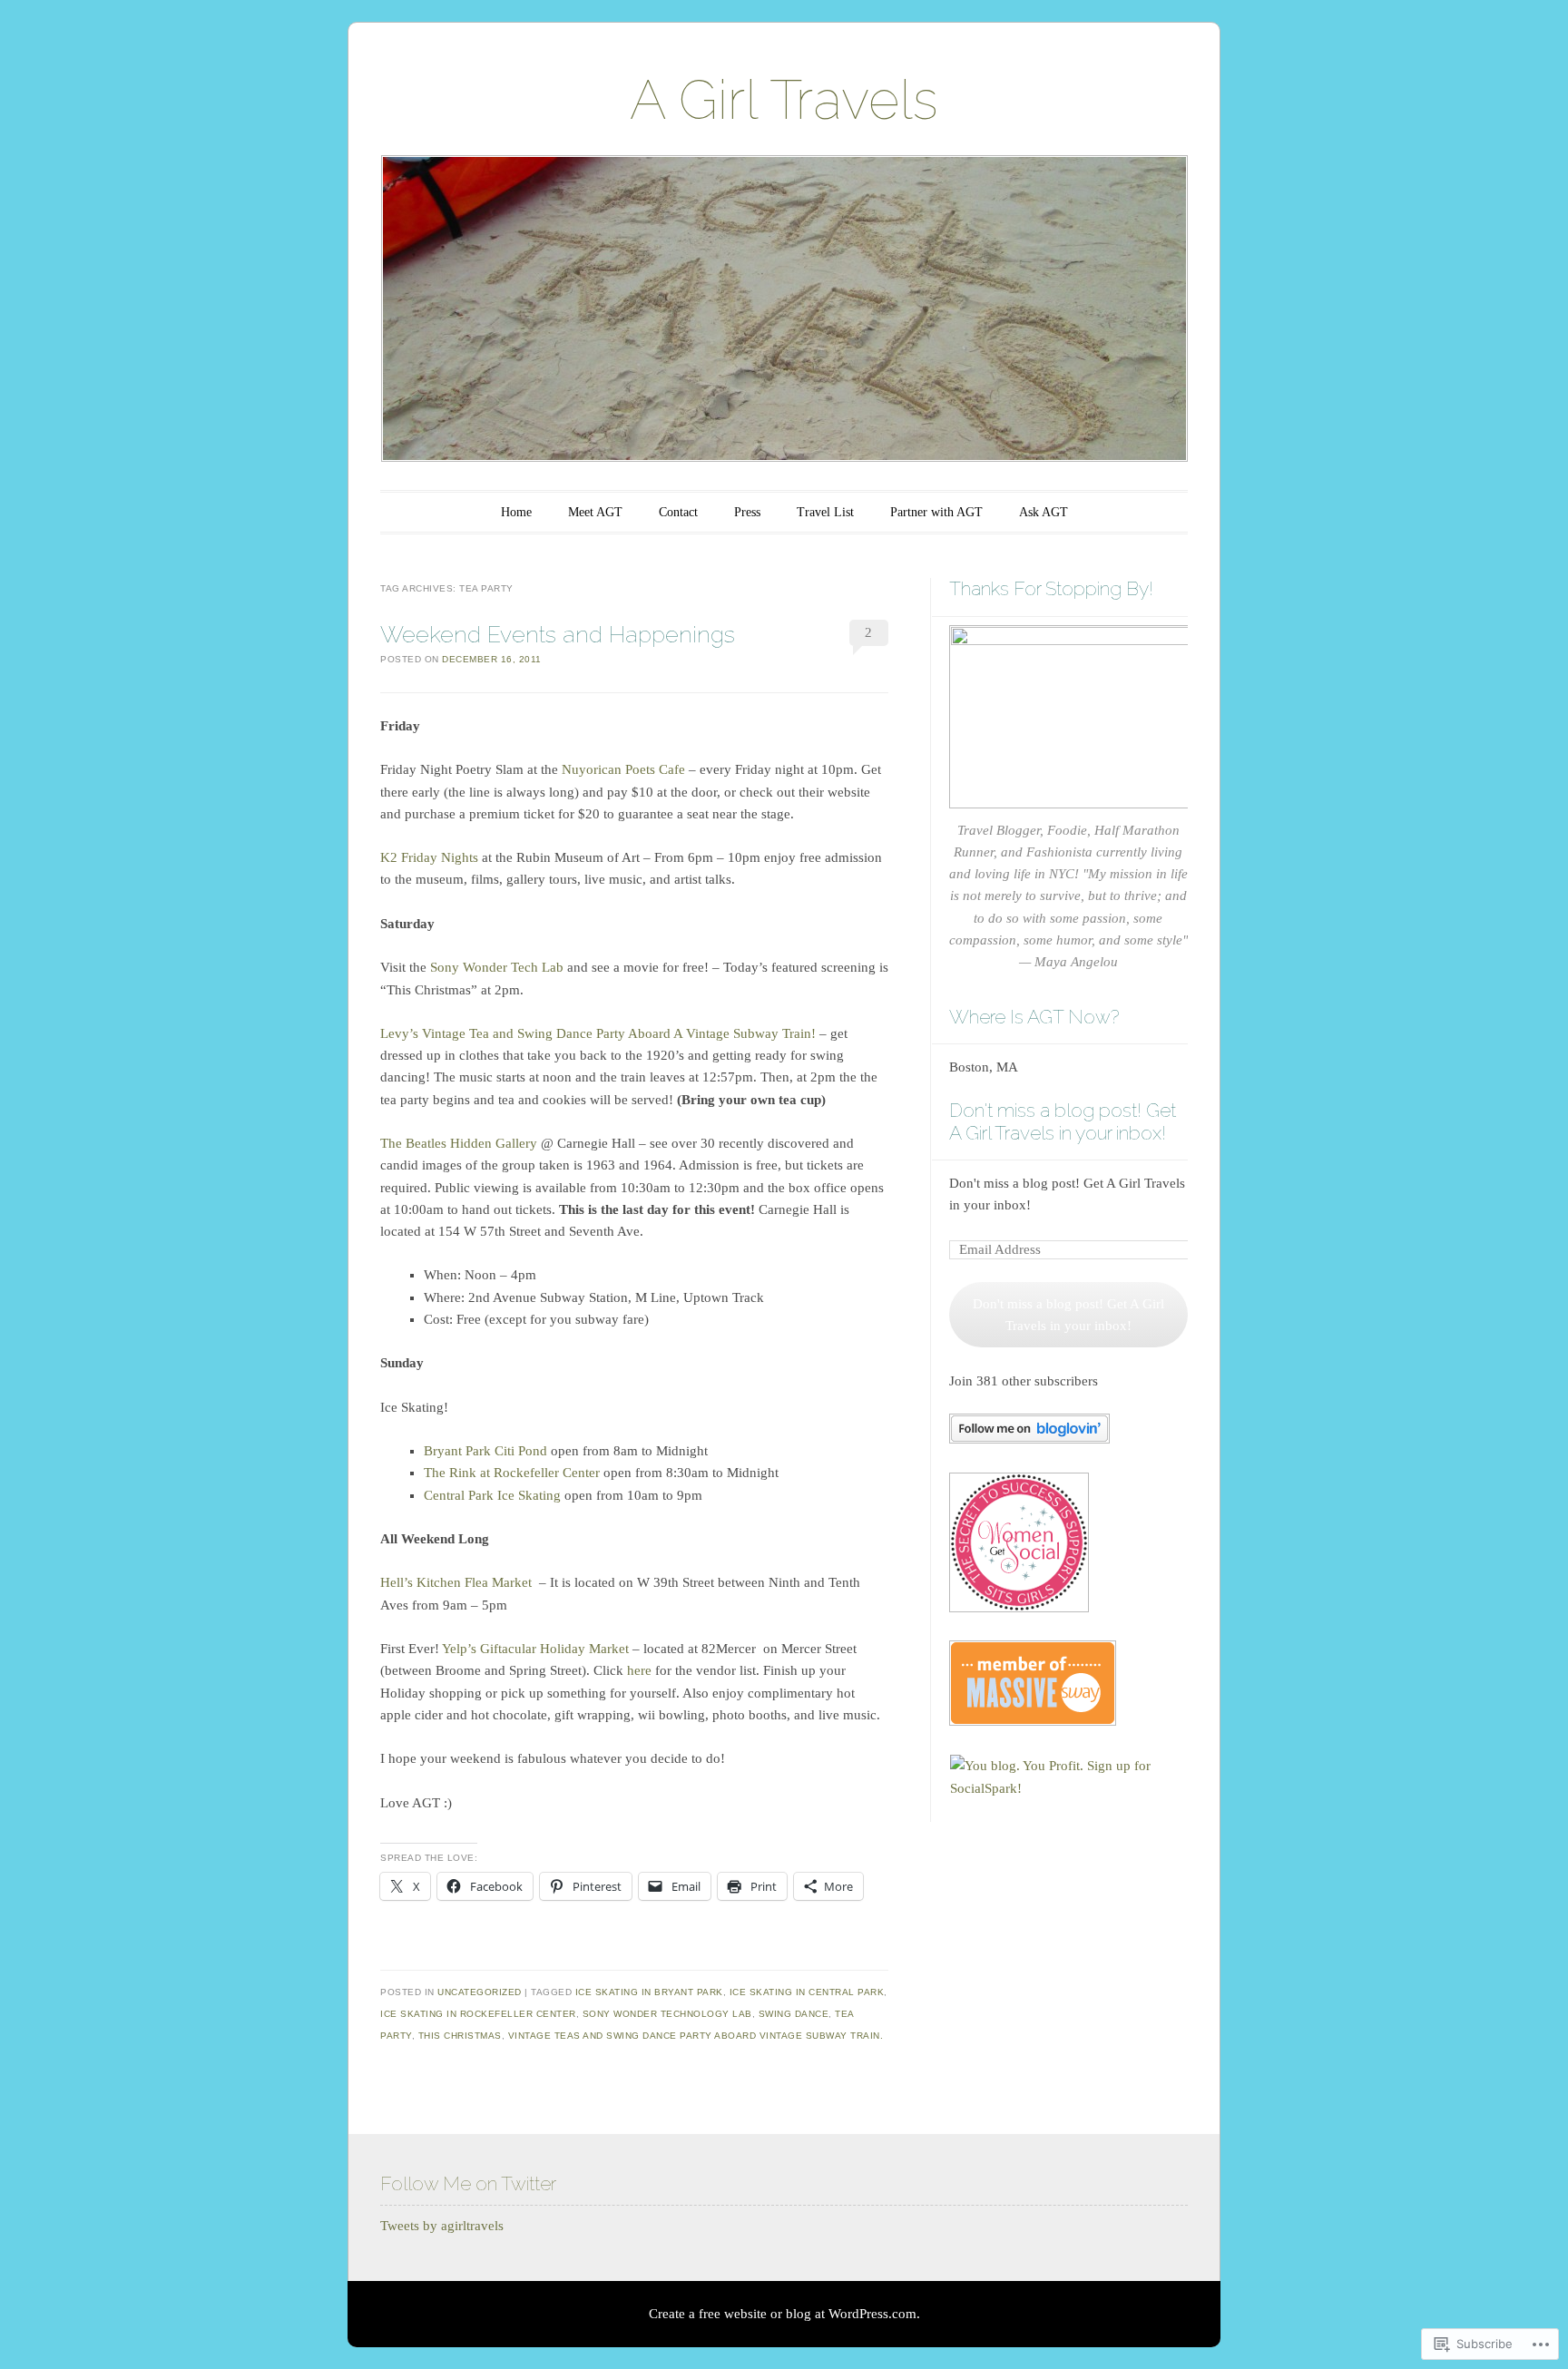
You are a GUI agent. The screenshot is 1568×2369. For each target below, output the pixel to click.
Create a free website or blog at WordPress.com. (784, 2314)
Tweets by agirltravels (442, 2226)
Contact (678, 512)
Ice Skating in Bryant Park (649, 1992)
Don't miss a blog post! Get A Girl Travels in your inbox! (1063, 1121)
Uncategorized (480, 1992)
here (639, 1670)
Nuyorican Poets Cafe (623, 769)
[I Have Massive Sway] (1033, 1721)
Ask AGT (1044, 512)
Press (747, 512)
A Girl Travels (784, 100)
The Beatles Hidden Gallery (459, 1143)
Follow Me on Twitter (468, 2183)
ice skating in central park (807, 1992)
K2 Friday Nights (429, 857)
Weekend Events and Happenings (558, 634)
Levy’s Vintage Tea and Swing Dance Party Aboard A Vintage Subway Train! (598, 1033)
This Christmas (460, 2036)
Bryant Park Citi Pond (485, 1451)
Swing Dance (794, 2014)
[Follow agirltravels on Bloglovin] (1029, 1439)
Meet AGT (595, 512)
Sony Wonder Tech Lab (497, 967)
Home (516, 512)
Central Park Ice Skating (492, 1495)
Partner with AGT (936, 512)
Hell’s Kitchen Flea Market (456, 1582)
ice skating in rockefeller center (478, 2014)
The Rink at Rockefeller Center (512, 1473)
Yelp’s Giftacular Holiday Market (535, 1649)
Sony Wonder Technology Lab (667, 2014)
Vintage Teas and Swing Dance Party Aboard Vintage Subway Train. (696, 2036)
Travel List (825, 512)
